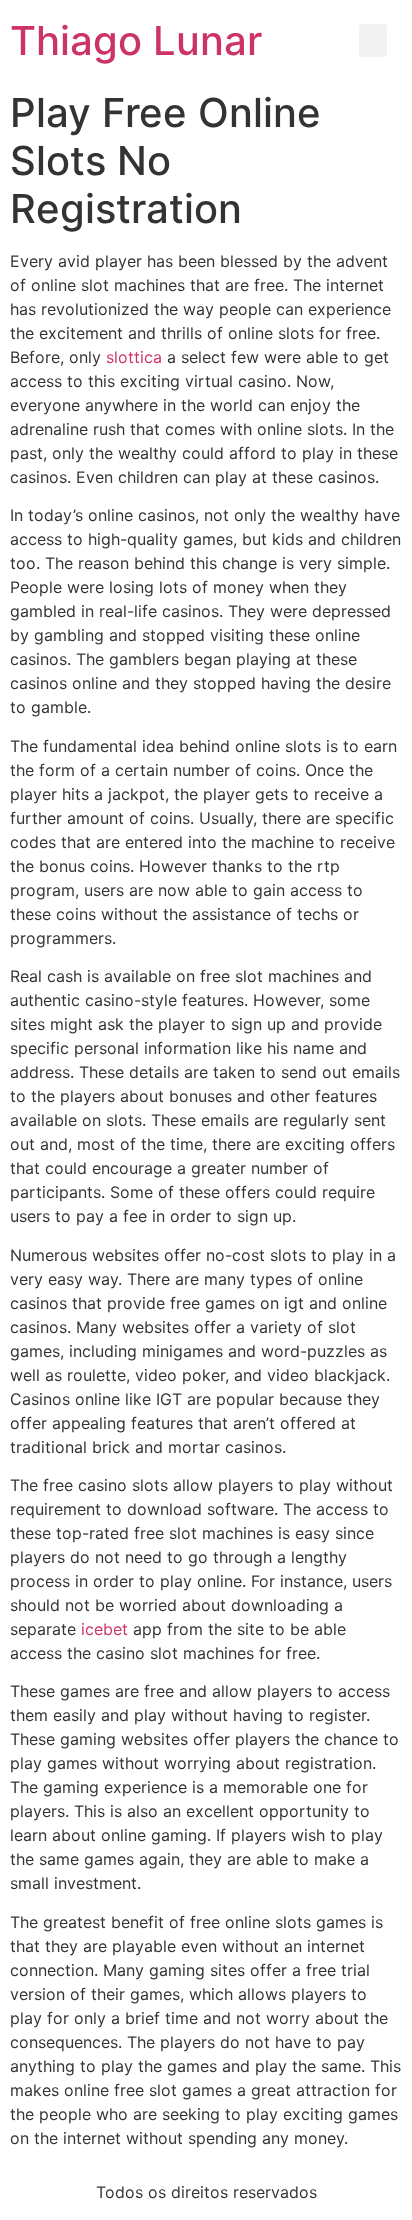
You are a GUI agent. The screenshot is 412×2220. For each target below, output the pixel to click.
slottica (134, 357)
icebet (104, 1629)
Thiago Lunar (136, 40)
